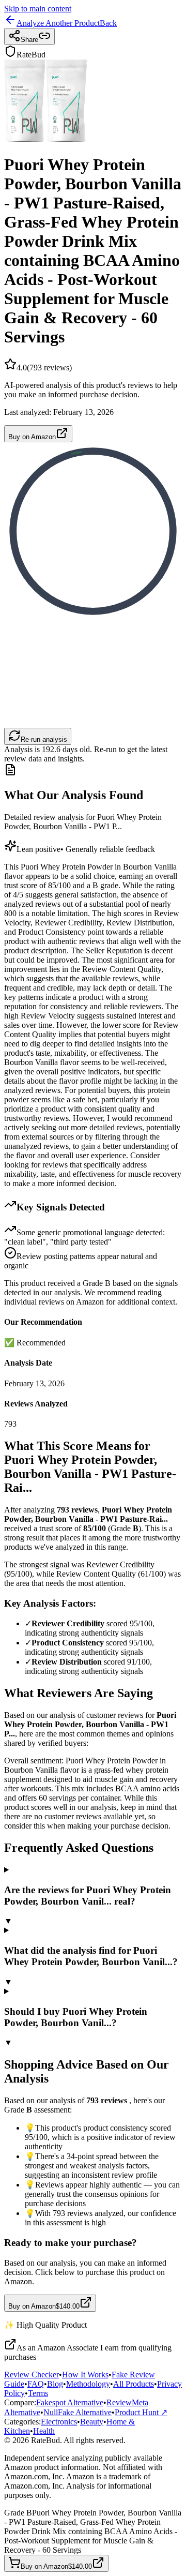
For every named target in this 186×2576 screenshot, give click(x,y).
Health (44, 2431)
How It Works (85, 2375)
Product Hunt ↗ (141, 2412)
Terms (38, 2393)
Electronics (59, 2422)
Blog (55, 2384)
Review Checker (32, 2375)
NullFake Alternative (78, 2412)
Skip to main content (38, 9)
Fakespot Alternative (70, 2402)
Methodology (88, 2384)
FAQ (36, 2384)
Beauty (92, 2422)
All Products (134, 2384)
